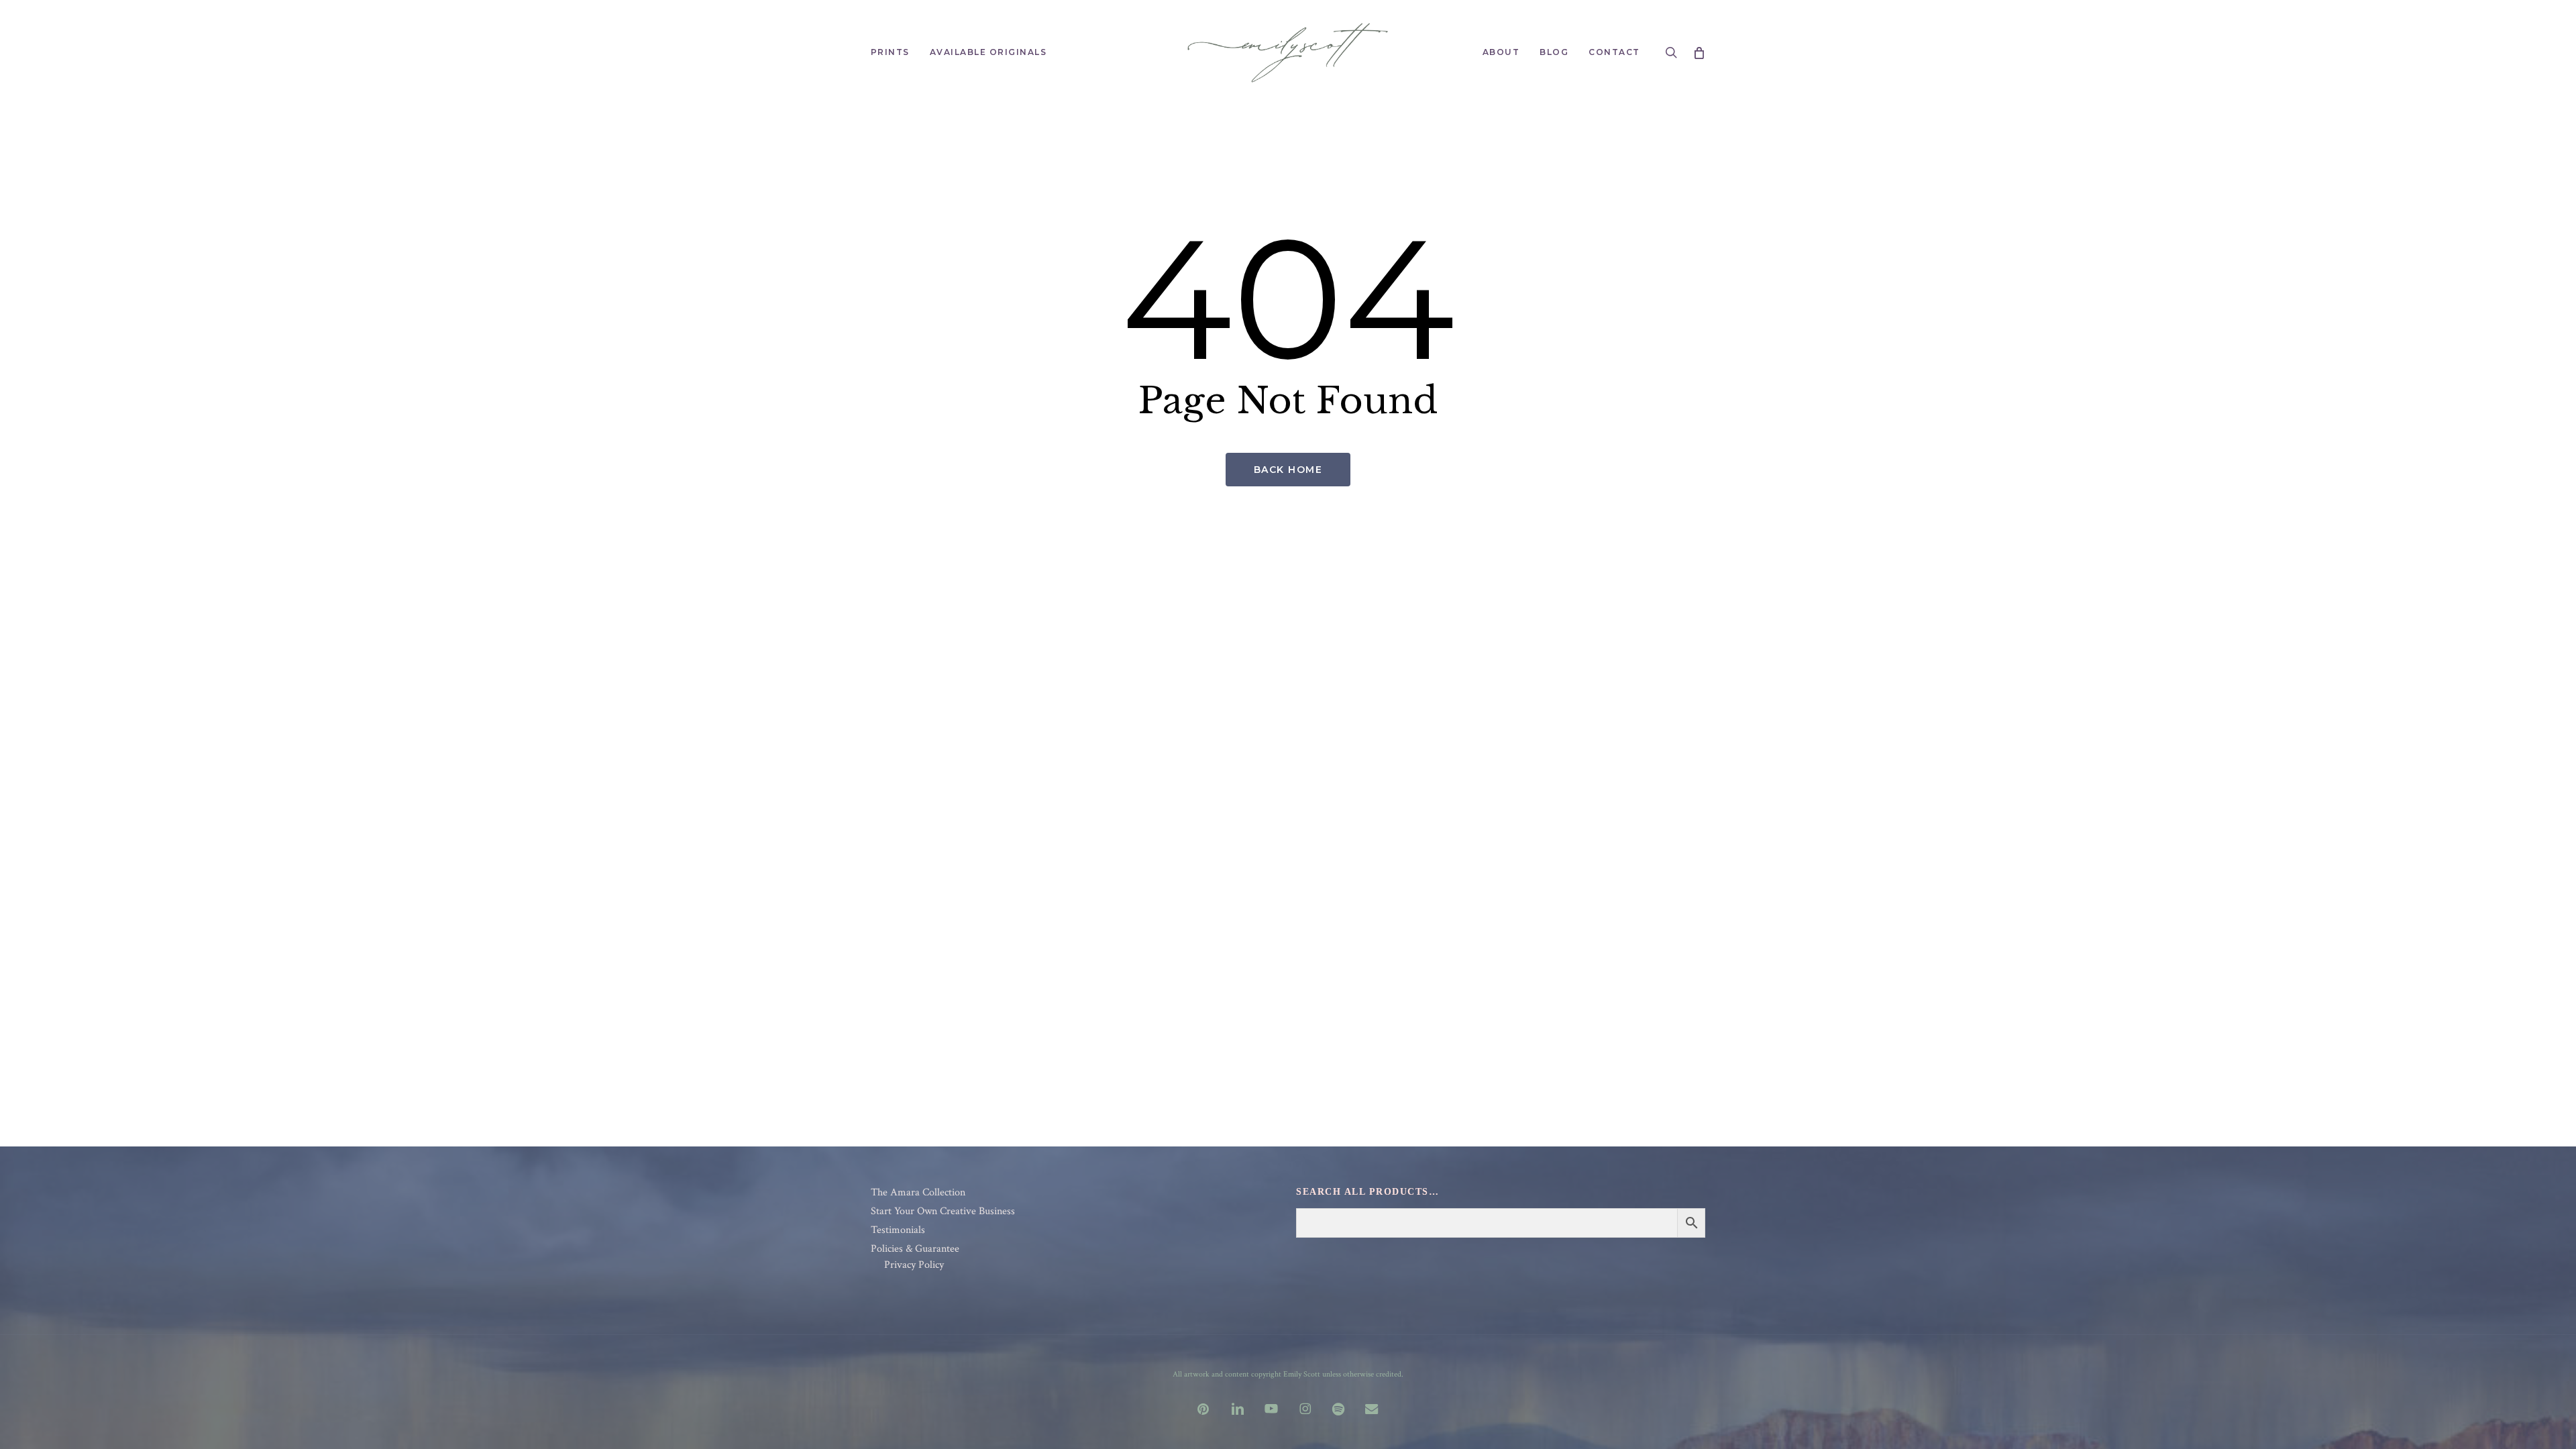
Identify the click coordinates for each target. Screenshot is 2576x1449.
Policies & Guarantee (915, 1249)
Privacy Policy (914, 1265)
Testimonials (898, 1230)
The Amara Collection (918, 1193)
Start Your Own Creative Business (943, 1212)
